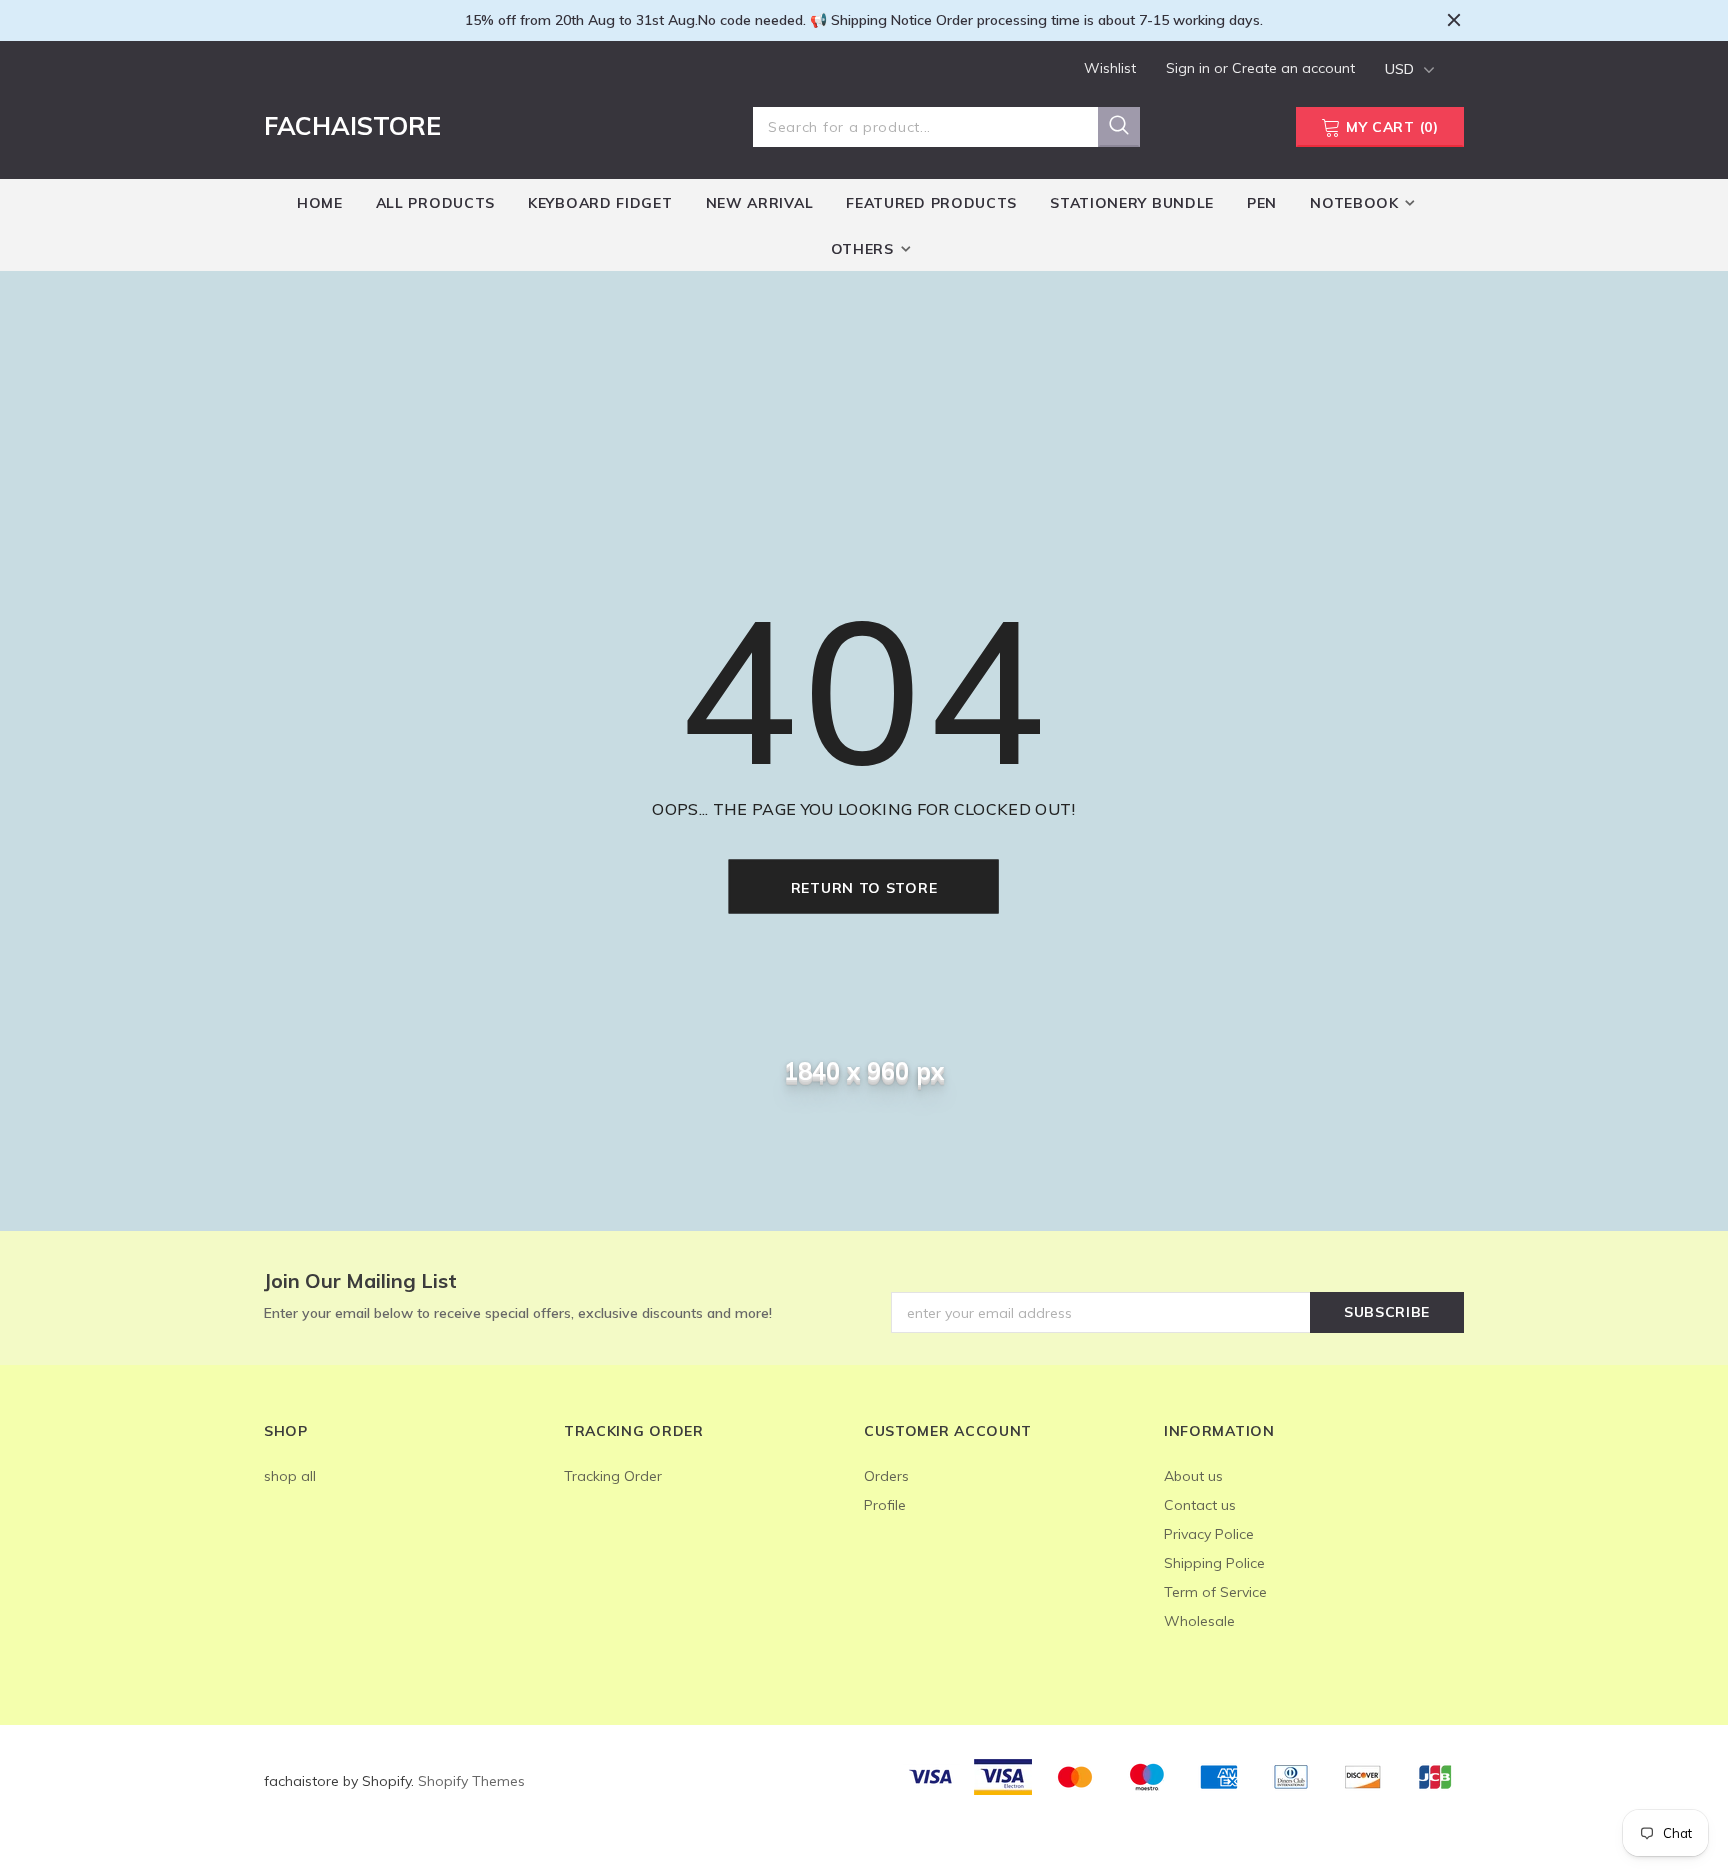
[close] (1454, 20)
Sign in (1190, 68)
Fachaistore (352, 125)
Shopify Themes (471, 1781)
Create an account (1293, 68)
